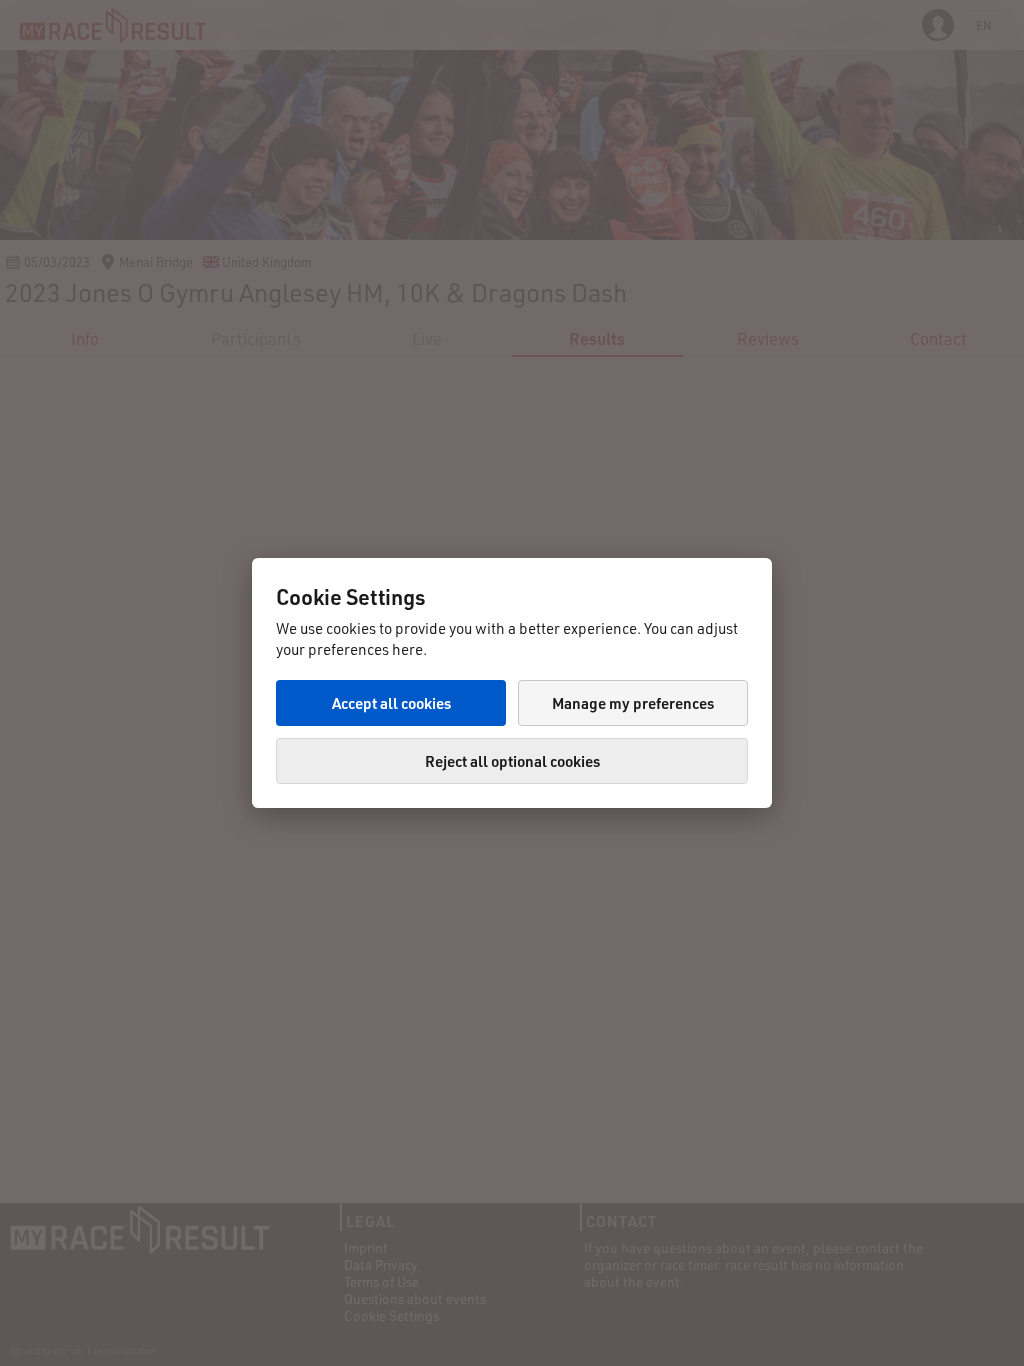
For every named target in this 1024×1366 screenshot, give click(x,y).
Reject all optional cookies (512, 761)
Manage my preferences (633, 703)
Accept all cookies (391, 703)
